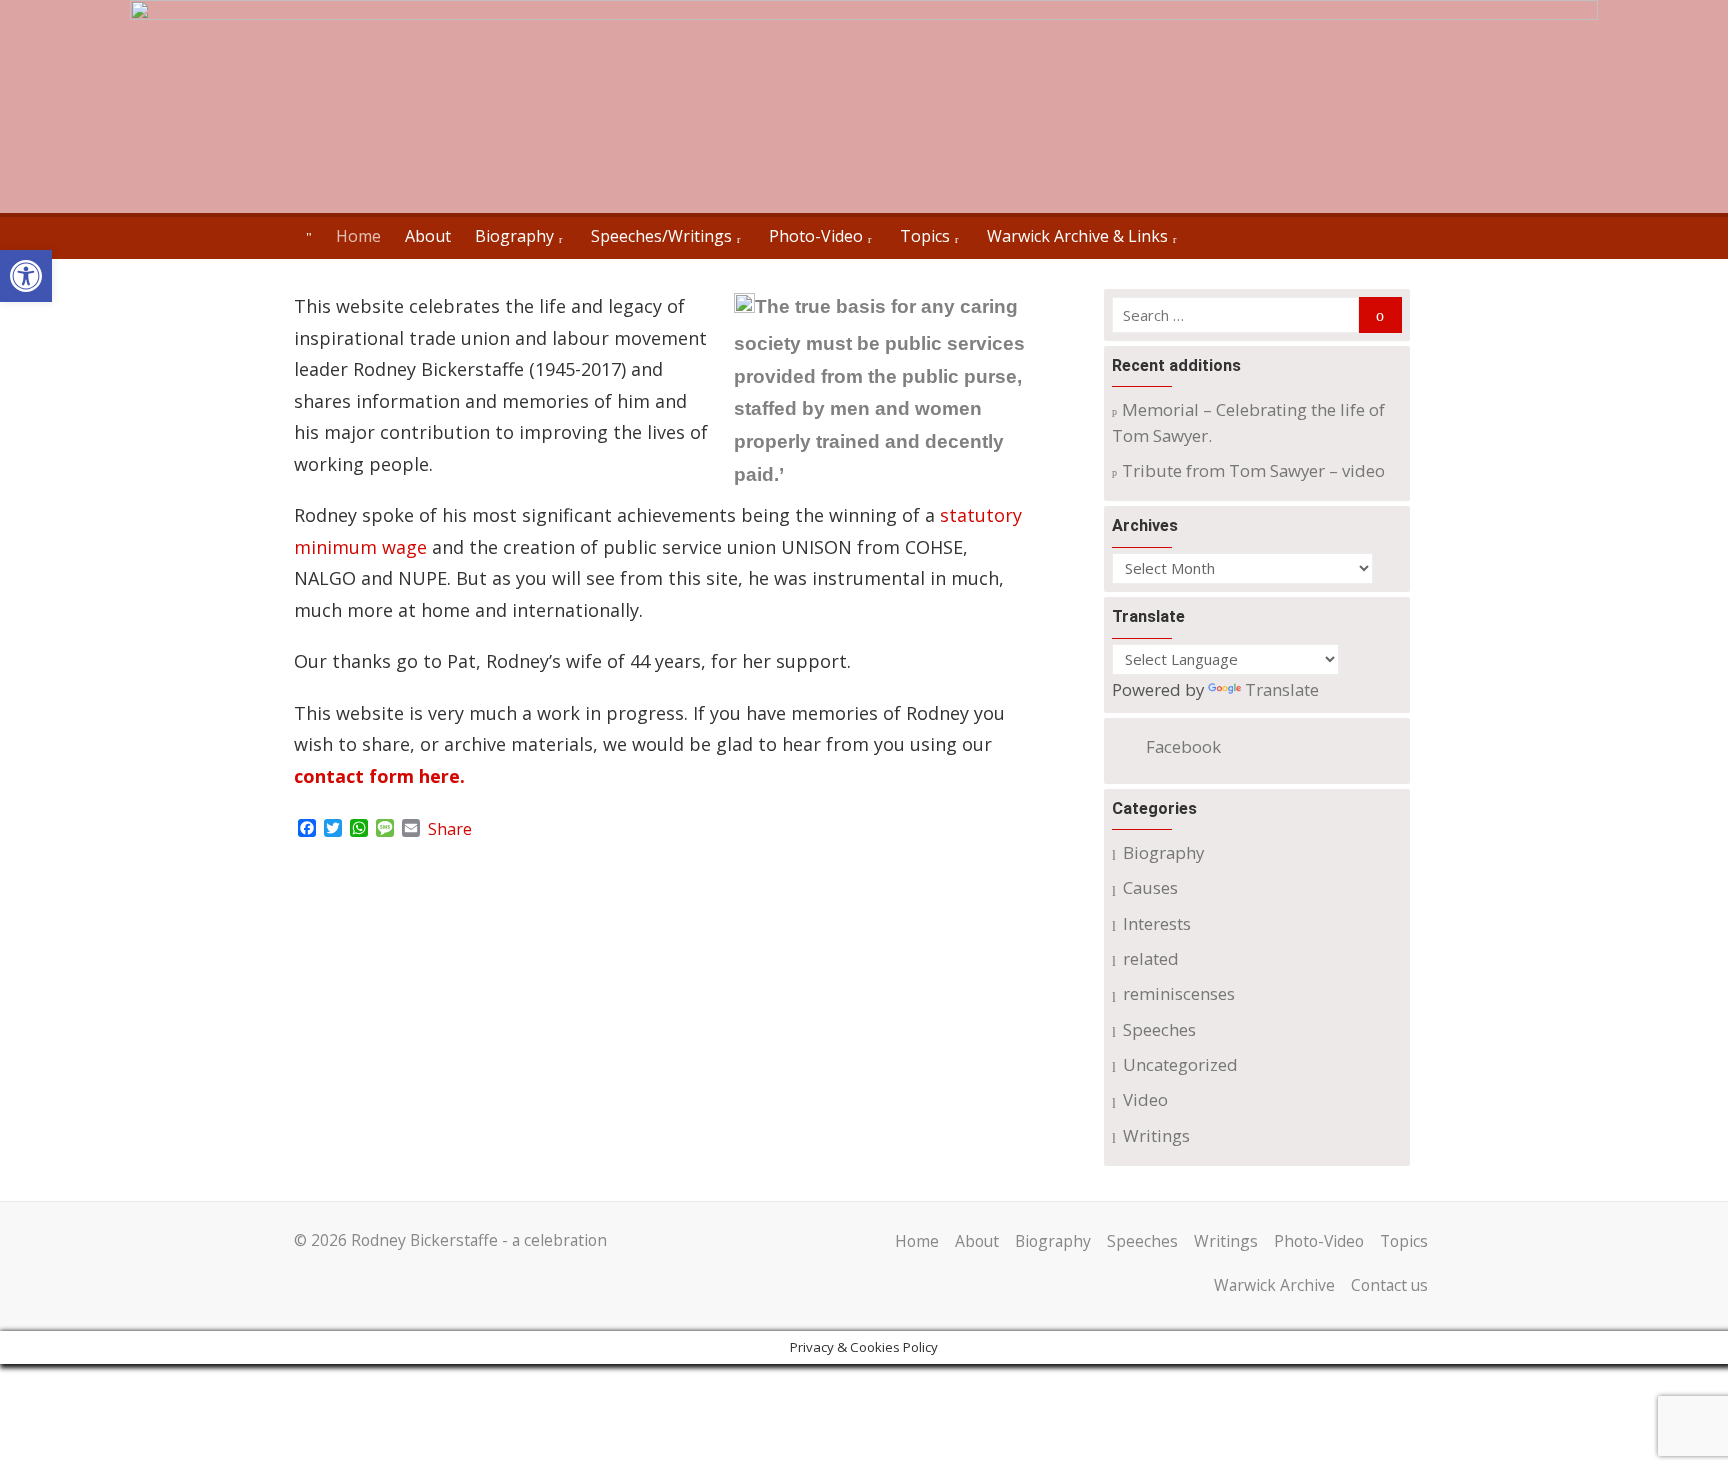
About (428, 236)
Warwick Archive (1274, 1285)
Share (450, 829)
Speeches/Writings (661, 236)
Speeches (1159, 1029)
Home (358, 236)
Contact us (1389, 1285)
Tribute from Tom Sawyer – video (1253, 470)
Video (1145, 1099)
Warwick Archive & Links (1077, 236)
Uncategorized (1180, 1064)
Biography (514, 236)
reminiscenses (1179, 993)
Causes (1150, 887)
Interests (1157, 923)
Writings (1156, 1135)
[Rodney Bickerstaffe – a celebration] (864, 106)
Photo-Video (816, 236)
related (1151, 958)
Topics (925, 236)
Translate (1282, 689)
